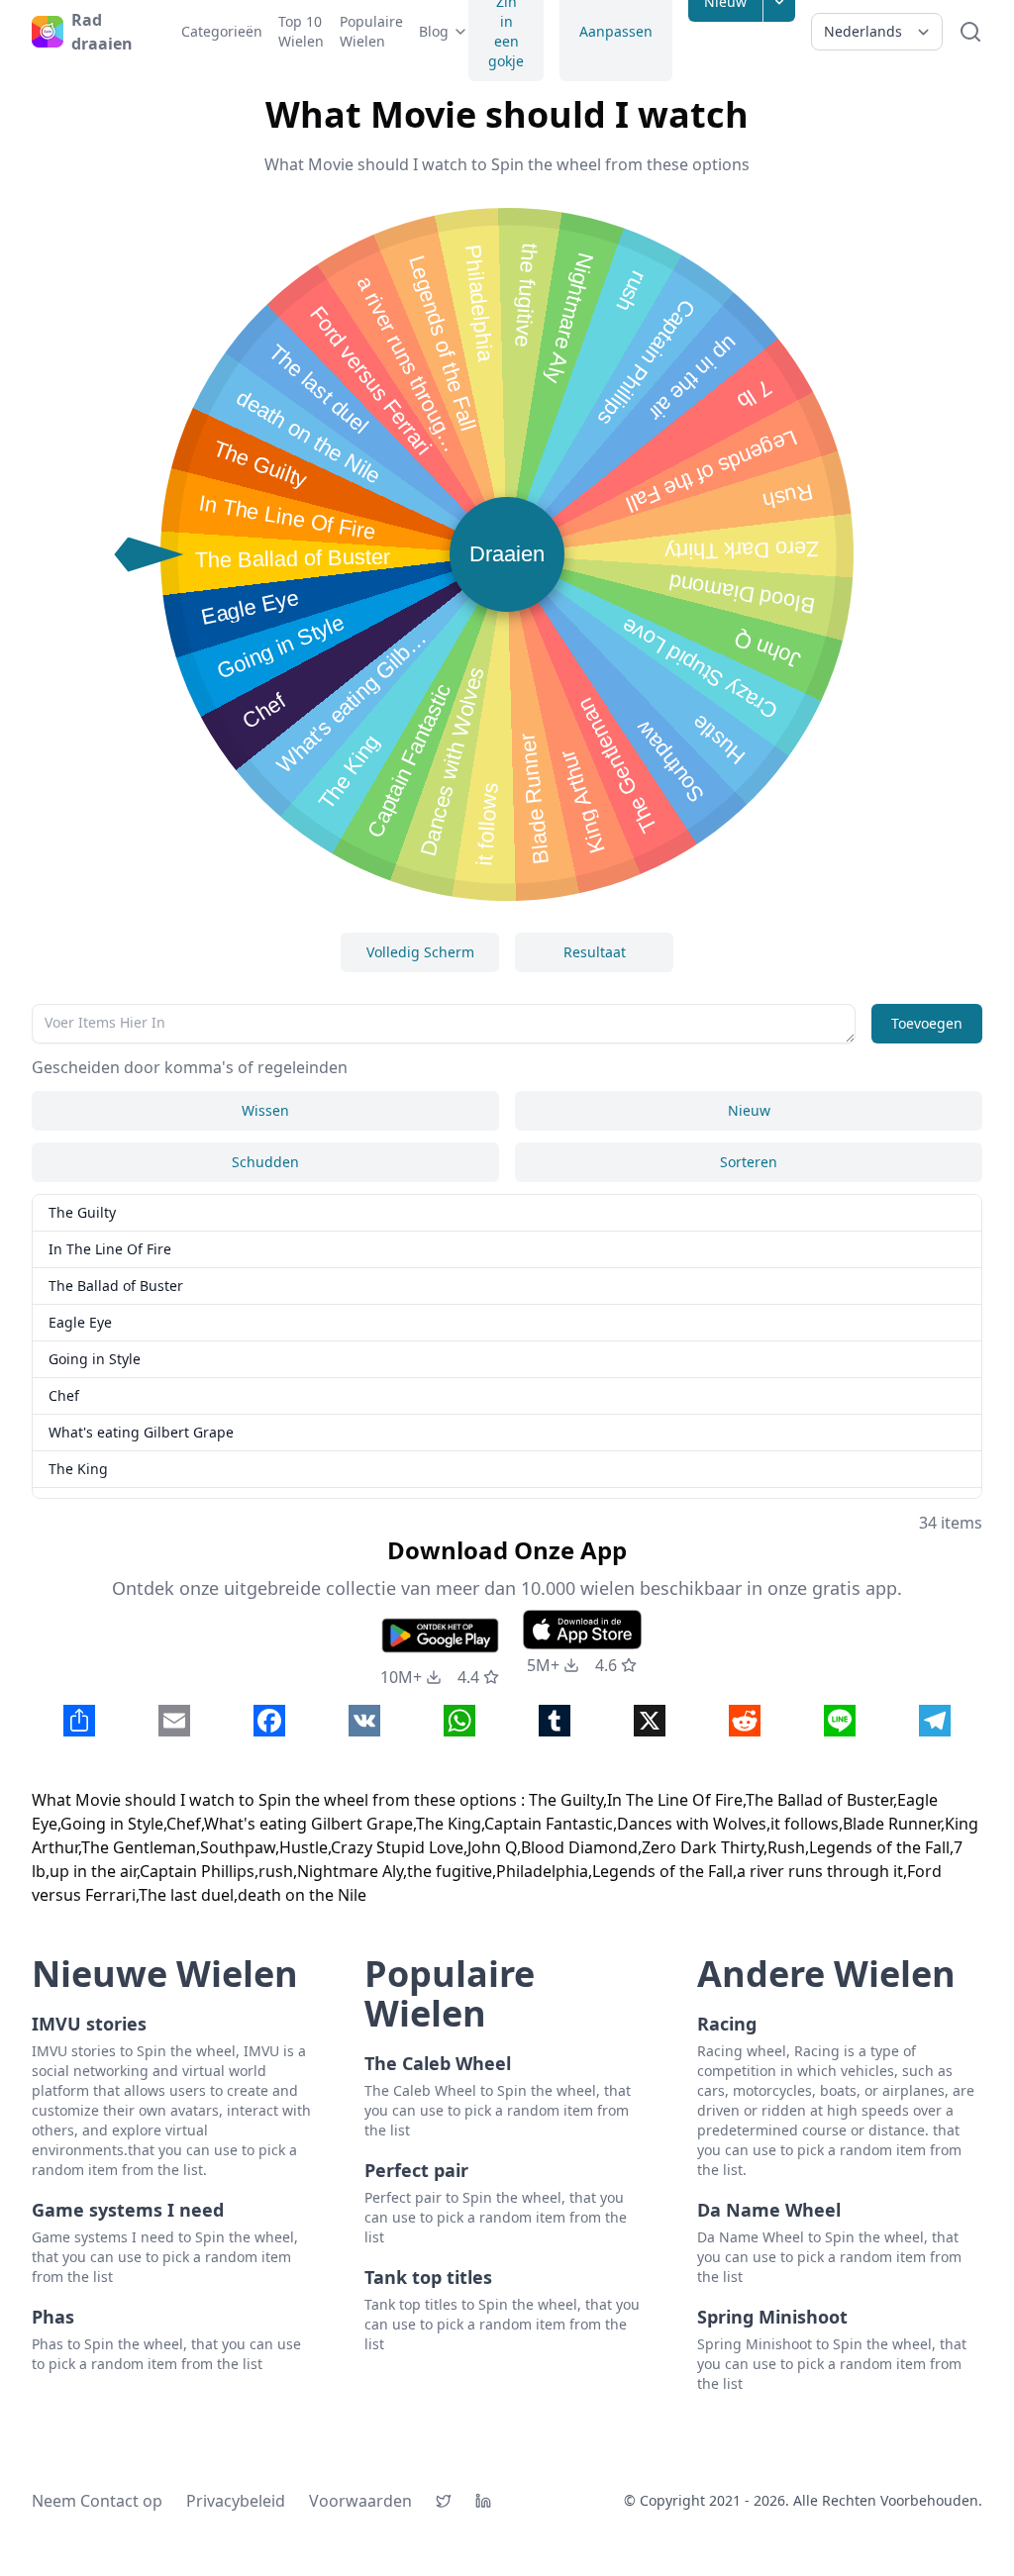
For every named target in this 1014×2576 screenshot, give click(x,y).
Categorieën (222, 31)
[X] (444, 2501)
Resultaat (595, 952)
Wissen (265, 1110)
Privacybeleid (236, 2501)
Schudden (265, 1162)
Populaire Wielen (371, 31)
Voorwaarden (360, 2501)
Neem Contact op (97, 2501)
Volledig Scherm (420, 952)
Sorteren (749, 1162)
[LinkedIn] (483, 2501)
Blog (434, 31)
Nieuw (749, 1110)
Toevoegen (927, 1023)
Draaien (507, 554)
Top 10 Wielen (301, 31)
